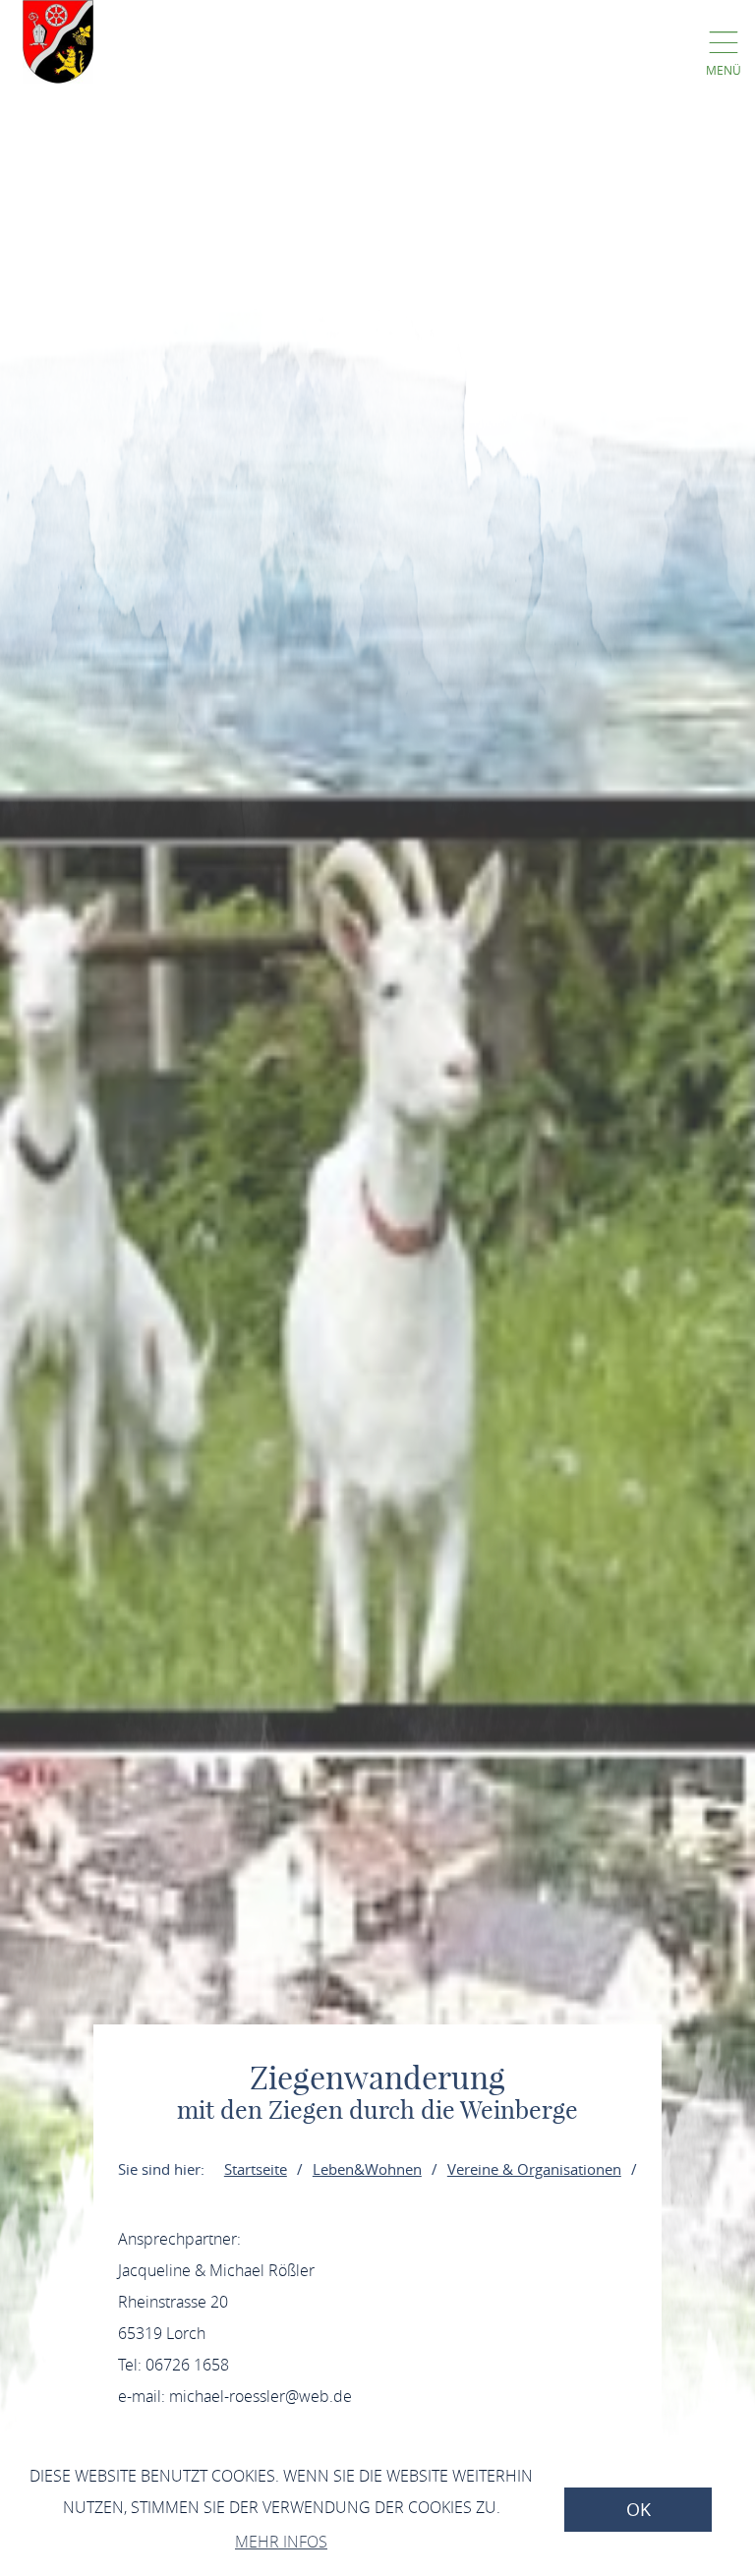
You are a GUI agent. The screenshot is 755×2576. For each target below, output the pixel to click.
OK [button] (639, 2510)
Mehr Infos (281, 2542)
